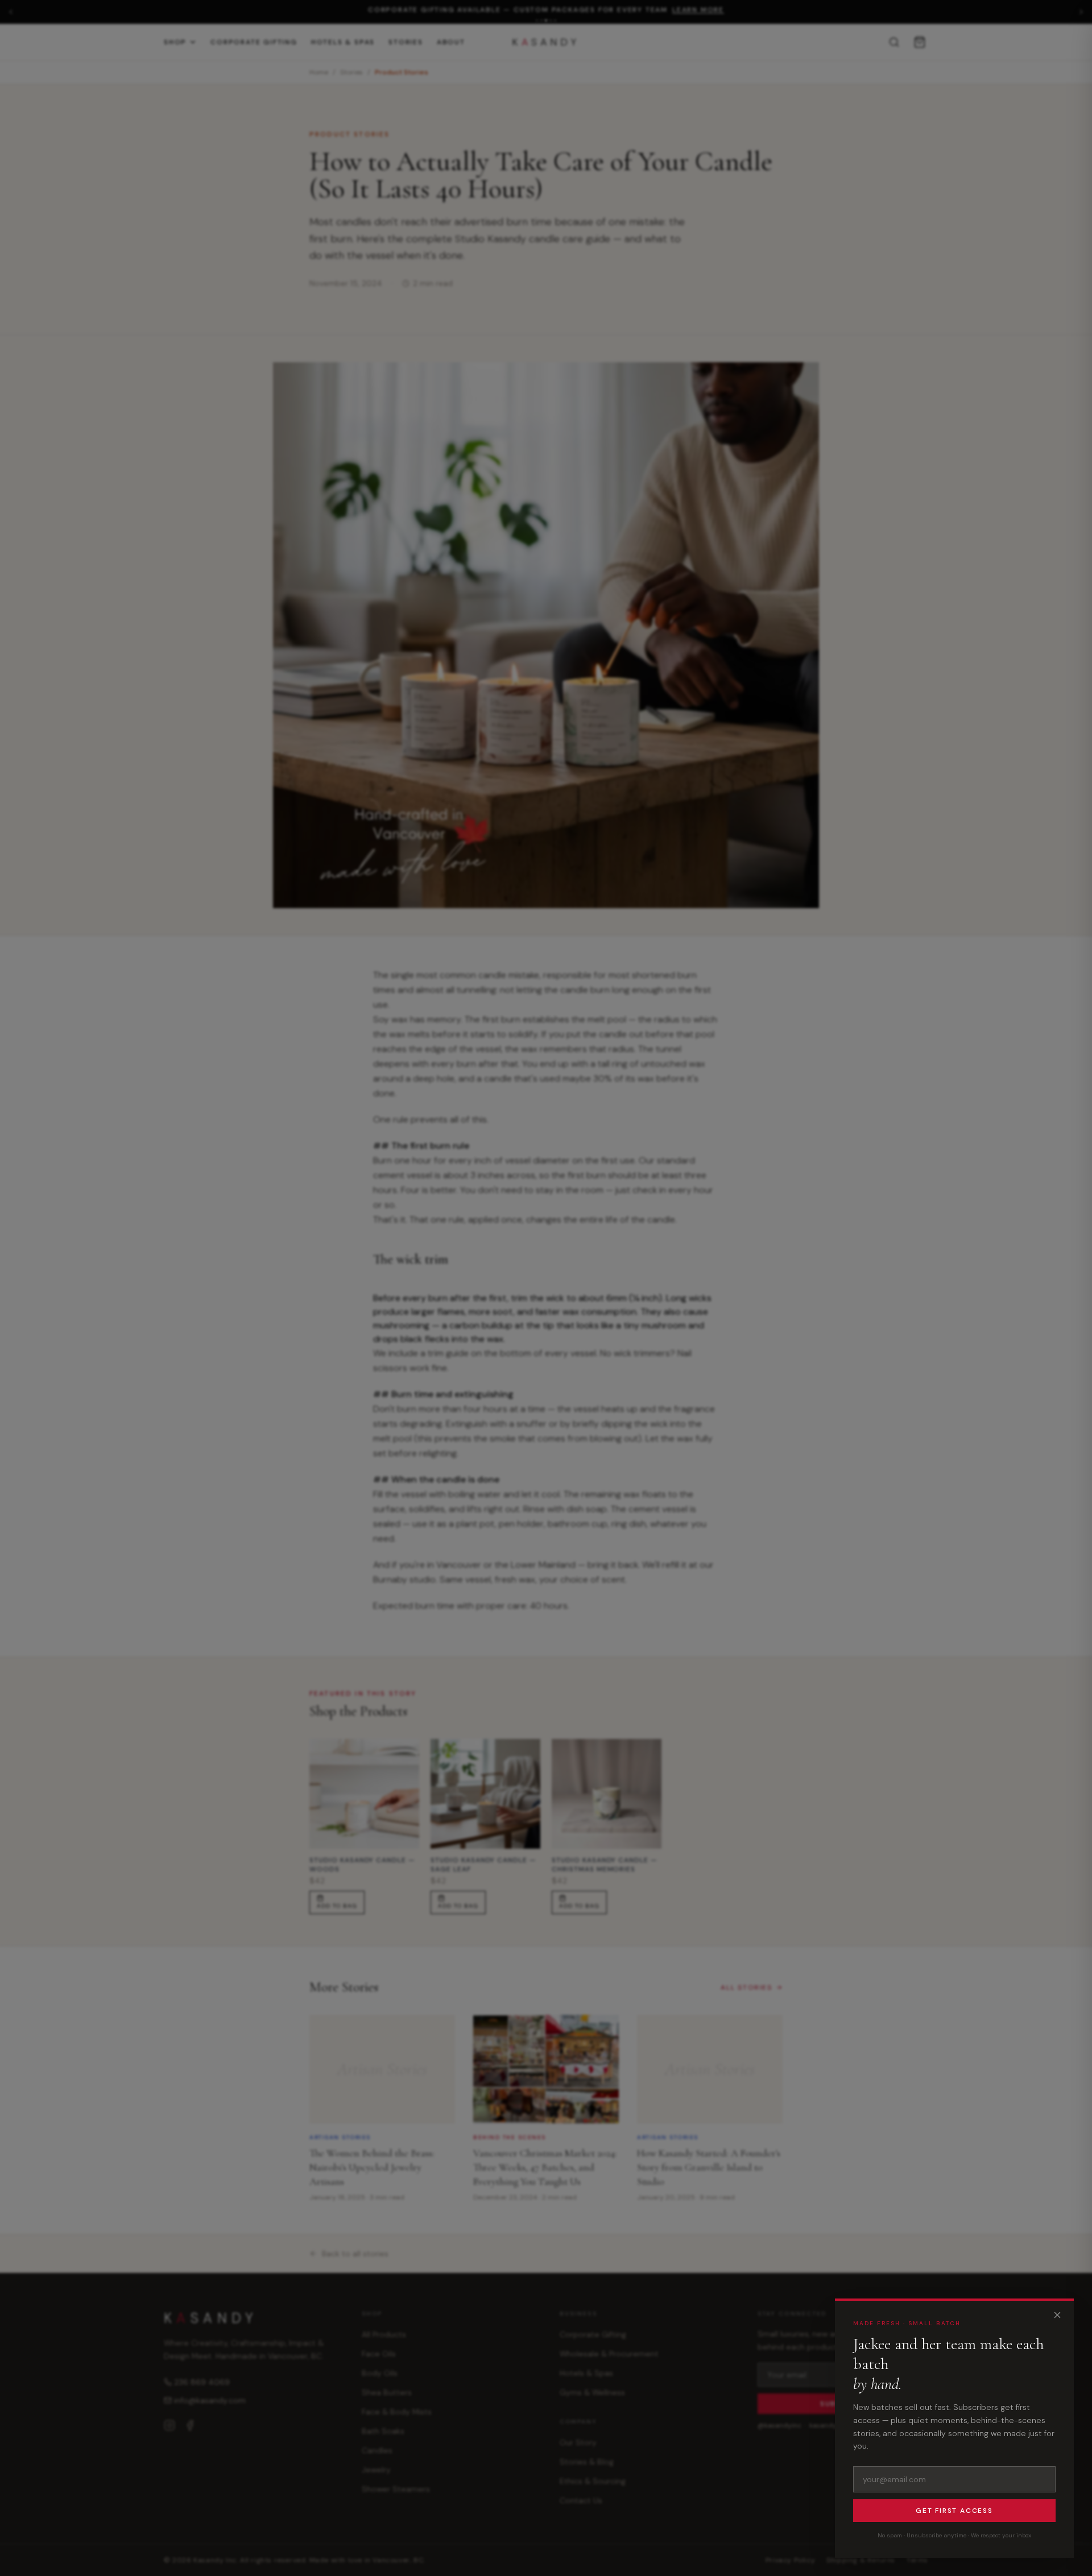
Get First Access (954, 2511)
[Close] (1057, 2315)
